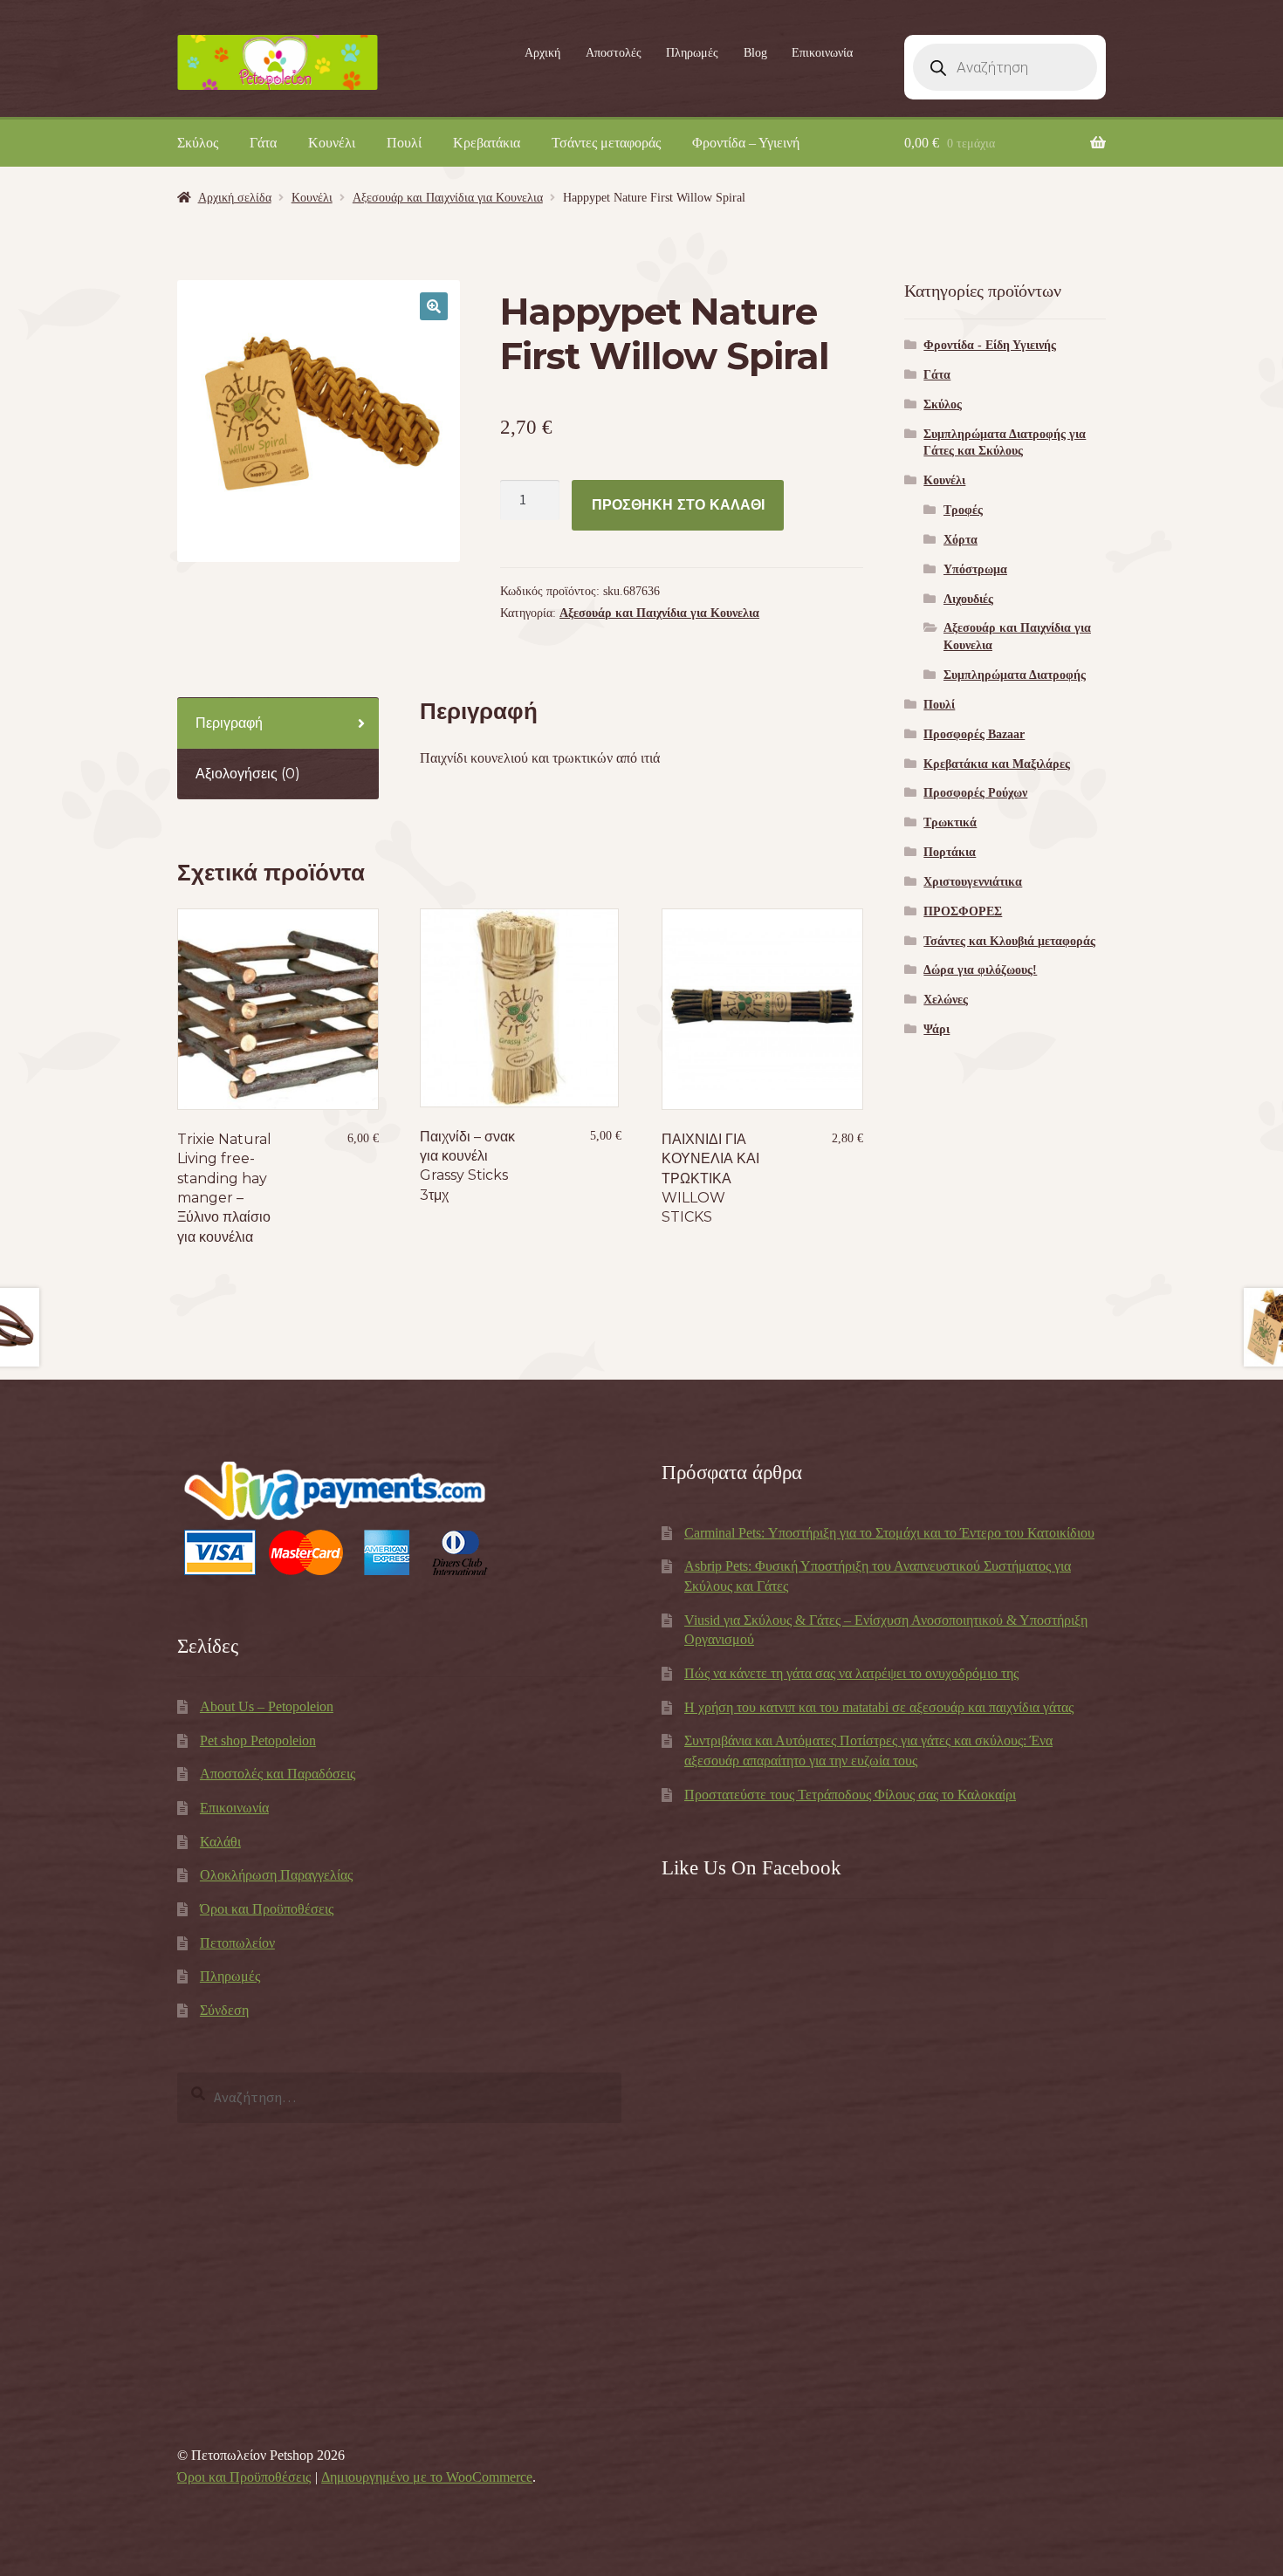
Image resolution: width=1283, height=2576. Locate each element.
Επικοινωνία (822, 53)
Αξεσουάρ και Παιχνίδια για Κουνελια (448, 198)
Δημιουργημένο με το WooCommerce (427, 2477)
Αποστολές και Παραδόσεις (278, 1774)
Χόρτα (961, 540)
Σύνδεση (224, 2010)
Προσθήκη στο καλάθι (678, 505)
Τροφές (963, 510)
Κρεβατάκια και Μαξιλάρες (997, 764)
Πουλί (404, 143)
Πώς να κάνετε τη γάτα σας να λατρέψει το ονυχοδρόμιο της (851, 1673)
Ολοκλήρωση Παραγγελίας (276, 1875)
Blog (755, 53)
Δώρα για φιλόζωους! (980, 970)
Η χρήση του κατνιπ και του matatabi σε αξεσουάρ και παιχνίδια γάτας (879, 1707)
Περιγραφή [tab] (229, 723)
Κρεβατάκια (487, 143)
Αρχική (542, 53)
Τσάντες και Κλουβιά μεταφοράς (1009, 941)
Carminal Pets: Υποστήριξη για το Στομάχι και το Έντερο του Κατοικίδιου (889, 1533)
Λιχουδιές (968, 599)
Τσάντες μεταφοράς (606, 143)
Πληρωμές (692, 53)
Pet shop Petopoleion (258, 1740)
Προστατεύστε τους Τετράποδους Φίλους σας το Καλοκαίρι (850, 1795)
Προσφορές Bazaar (974, 734)
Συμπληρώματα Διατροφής (1015, 675)
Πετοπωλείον (237, 1943)
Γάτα (263, 143)
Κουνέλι (332, 143)
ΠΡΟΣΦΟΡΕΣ (963, 911)
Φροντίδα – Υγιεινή (746, 143)
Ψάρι (937, 1029)
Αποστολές (614, 53)
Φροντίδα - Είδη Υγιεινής (990, 345)
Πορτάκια (950, 852)
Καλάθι (220, 1842)
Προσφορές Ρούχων (975, 793)
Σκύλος (198, 143)
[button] (434, 306)
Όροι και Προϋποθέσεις (267, 1909)
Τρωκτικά (950, 822)
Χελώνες (946, 1000)
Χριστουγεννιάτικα (973, 882)
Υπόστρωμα (975, 569)
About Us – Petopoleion (267, 1706)
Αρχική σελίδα (235, 198)
